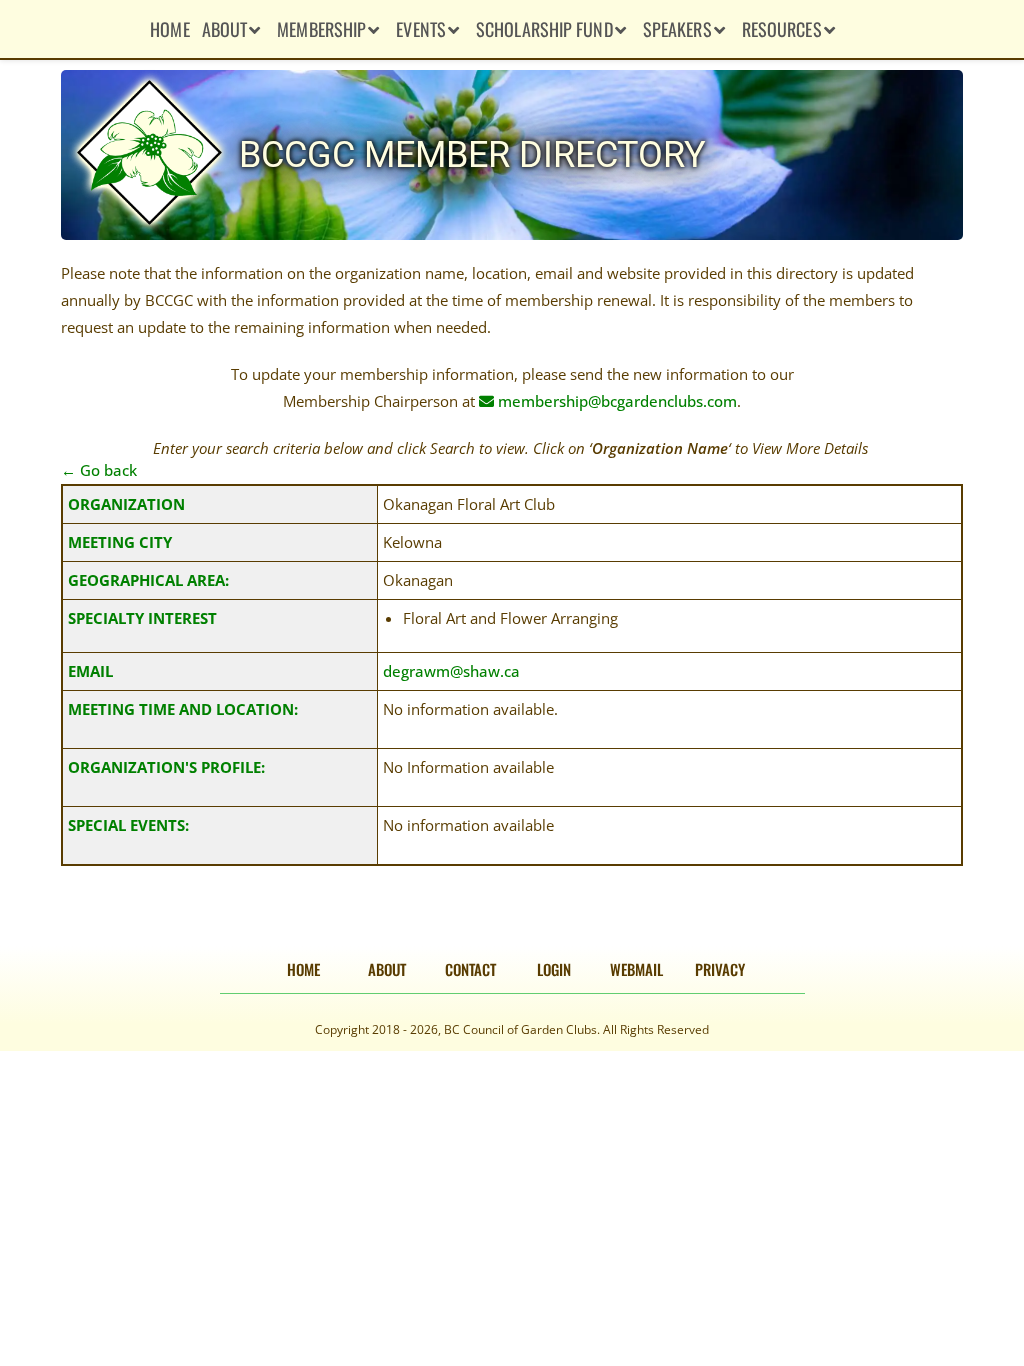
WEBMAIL (636, 969)
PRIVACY (720, 969)
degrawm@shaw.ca (451, 671)
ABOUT (387, 969)
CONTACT (470, 969)
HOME (303, 969)
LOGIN (554, 969)
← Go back (99, 470)
